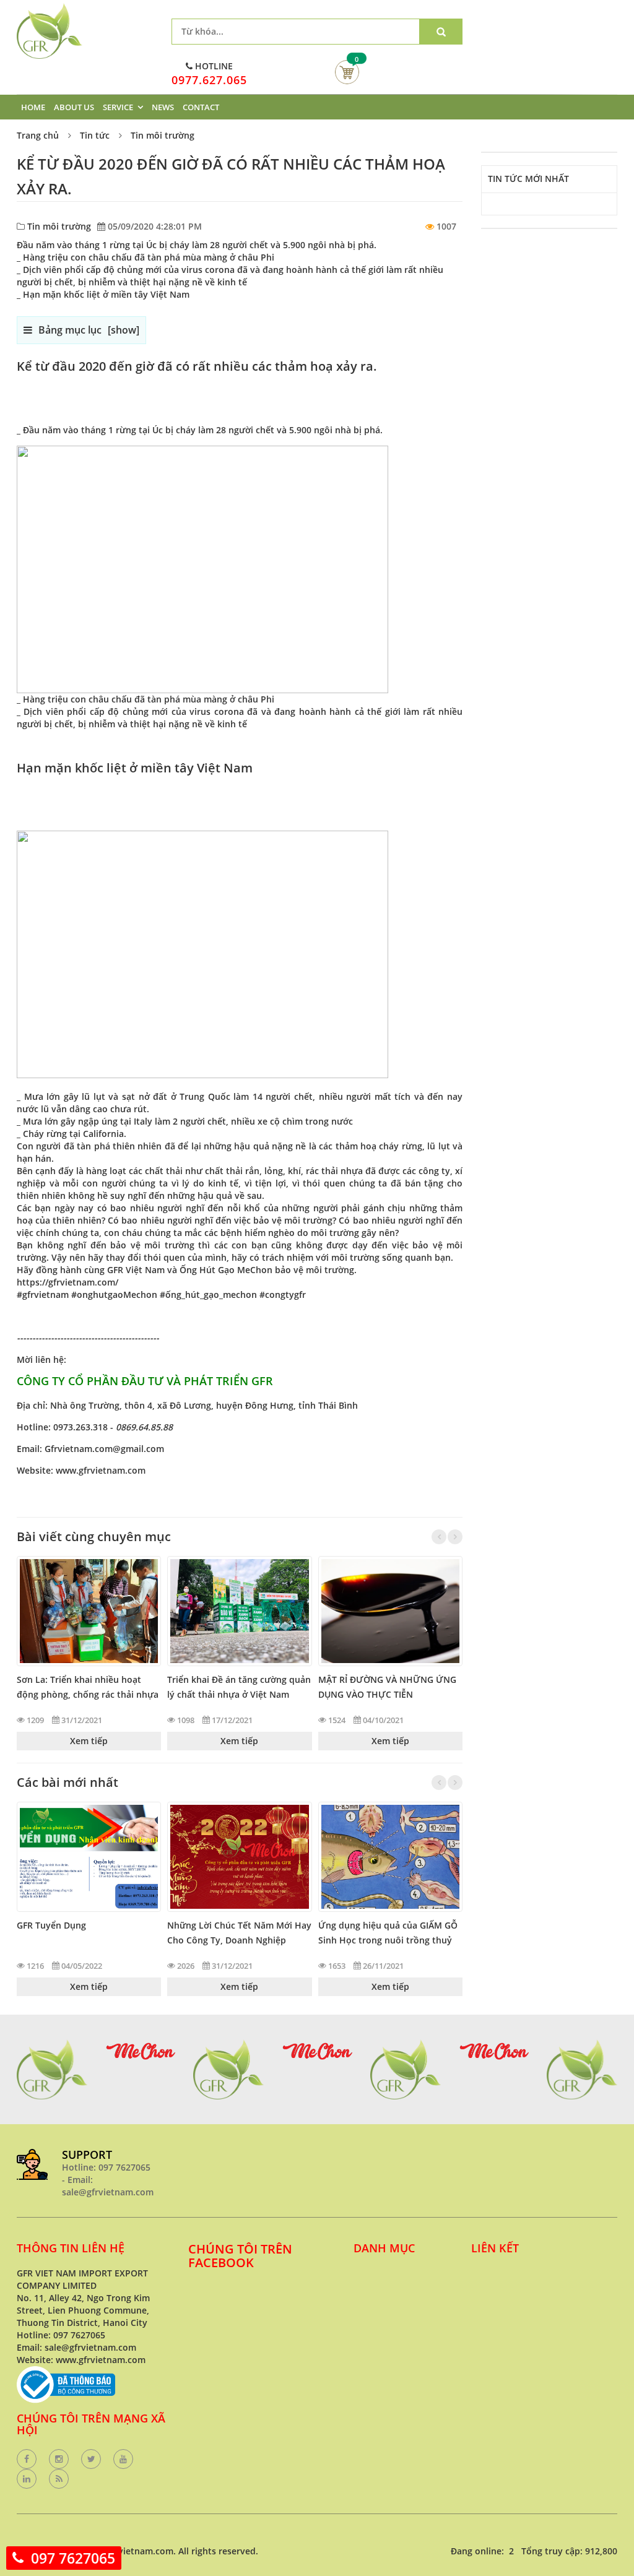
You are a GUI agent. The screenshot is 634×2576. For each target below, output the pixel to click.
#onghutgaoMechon (114, 1294)
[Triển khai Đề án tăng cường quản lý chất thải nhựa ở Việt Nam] (239, 1611)
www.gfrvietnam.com (101, 1470)
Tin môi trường (163, 135)
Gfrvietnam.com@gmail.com (104, 1449)
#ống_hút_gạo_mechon (208, 1294)
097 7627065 (73, 2558)
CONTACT (201, 107)
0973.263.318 (80, 1427)
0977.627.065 (209, 80)
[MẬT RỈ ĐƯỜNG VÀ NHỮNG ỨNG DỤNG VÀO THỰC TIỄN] (390, 1611)
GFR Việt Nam (136, 1270)
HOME (33, 107)
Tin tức (95, 135)
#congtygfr (283, 1294)
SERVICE (118, 107)
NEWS (163, 107)
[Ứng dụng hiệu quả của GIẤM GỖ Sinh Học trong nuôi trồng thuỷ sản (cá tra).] (390, 1856)
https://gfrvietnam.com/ (67, 1282)
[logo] (50, 9)
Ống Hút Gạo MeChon (226, 1270)
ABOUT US (74, 107)
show (124, 330)
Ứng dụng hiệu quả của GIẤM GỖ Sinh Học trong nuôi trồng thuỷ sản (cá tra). (388, 1940)
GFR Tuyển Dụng (51, 1925)
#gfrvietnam (43, 1294)
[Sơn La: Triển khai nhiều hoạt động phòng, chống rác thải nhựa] (89, 1611)
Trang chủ (38, 135)
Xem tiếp (89, 1741)
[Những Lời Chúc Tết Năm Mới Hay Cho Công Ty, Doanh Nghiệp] (239, 1856)
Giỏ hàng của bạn (347, 72)
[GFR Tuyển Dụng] (89, 1856)
